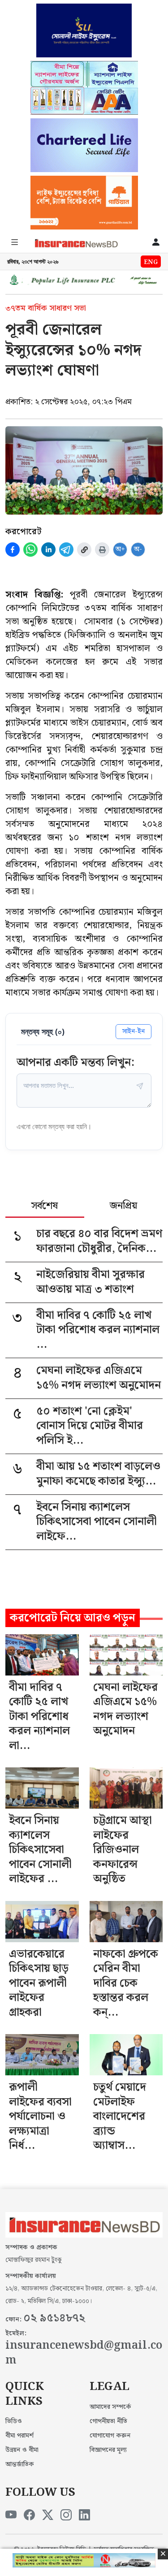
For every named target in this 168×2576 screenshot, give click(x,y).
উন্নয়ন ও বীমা (22, 2450)
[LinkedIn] (84, 2515)
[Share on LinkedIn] (48, 550)
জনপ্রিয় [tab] (123, 1207)
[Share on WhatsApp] (30, 550)
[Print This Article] (102, 550)
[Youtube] (11, 2515)
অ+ (120, 549)
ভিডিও (14, 2421)
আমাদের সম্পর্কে (110, 2407)
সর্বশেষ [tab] (45, 1207)
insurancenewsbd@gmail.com (84, 2353)
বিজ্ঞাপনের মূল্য (108, 2450)
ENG (151, 262)
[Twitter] (48, 2515)
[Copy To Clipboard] (84, 550)
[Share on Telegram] (66, 550)
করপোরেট (23, 532)
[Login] (156, 243)
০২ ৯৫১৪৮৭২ (54, 2318)
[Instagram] (66, 2515)
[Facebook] (29, 2515)
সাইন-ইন (134, 1031)
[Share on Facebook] (13, 550)
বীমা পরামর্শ (19, 2436)
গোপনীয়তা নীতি (108, 2421)
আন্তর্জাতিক (20, 2464)
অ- (138, 549)
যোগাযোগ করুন (110, 2436)
